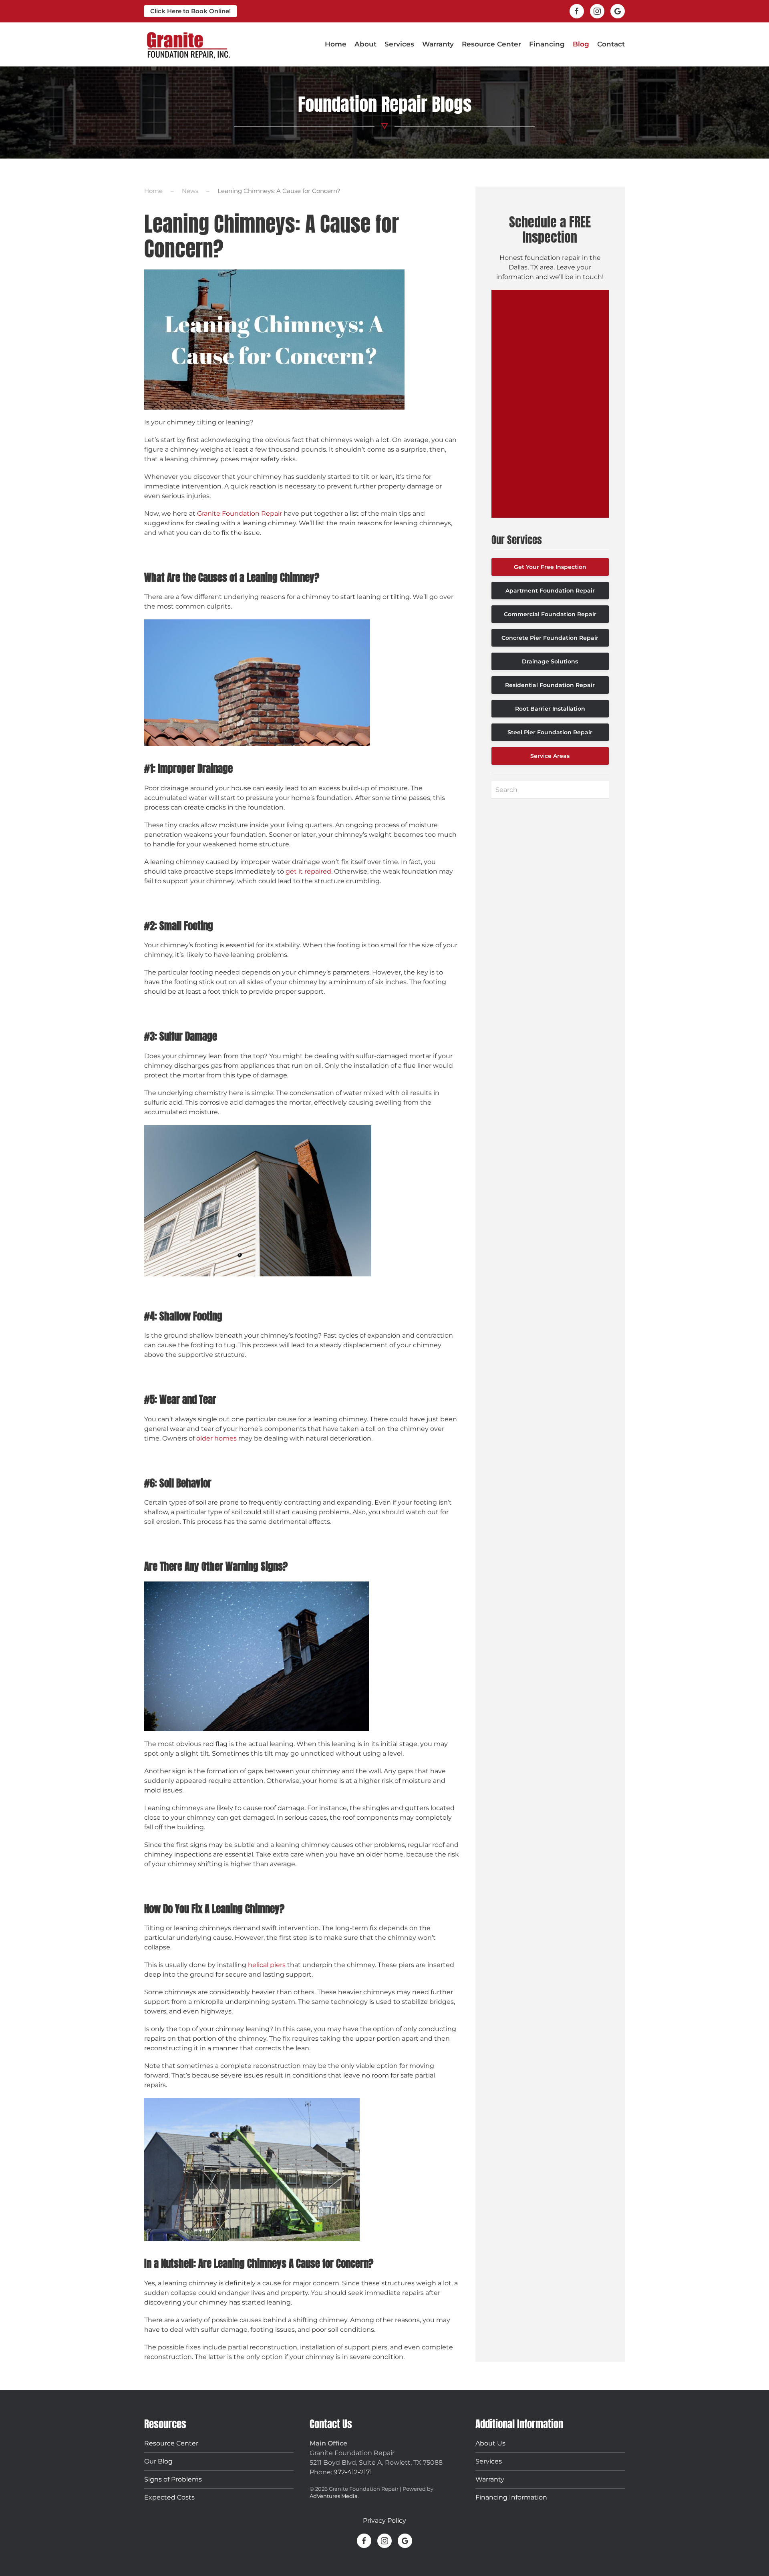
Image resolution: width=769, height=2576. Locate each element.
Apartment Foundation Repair (550, 591)
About (365, 44)
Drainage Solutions (550, 661)
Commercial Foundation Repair (550, 614)
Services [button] (399, 44)
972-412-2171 (353, 2472)
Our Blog (158, 2461)
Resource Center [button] (491, 44)
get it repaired (308, 871)
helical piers (267, 1965)
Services (489, 2461)
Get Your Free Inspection (550, 567)
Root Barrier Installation (550, 709)
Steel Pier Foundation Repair (550, 732)
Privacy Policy (384, 2521)
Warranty (438, 44)
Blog (581, 44)
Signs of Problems (173, 2479)
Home (336, 44)
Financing (547, 44)
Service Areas (550, 756)
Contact (611, 44)
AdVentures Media (334, 2496)
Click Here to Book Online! (190, 11)
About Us (490, 2443)
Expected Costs (169, 2497)
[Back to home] (188, 44)
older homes (216, 1438)
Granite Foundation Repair (240, 513)
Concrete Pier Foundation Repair (550, 638)
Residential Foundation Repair (550, 685)
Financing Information (511, 2497)
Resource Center (171, 2443)
